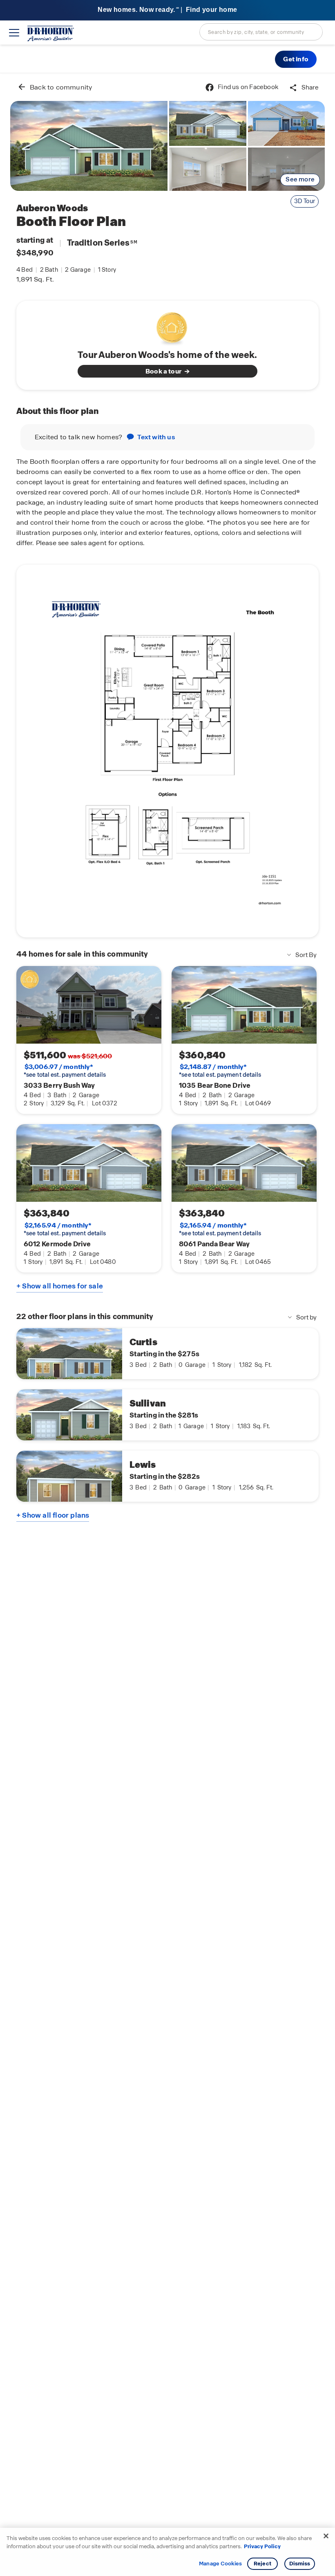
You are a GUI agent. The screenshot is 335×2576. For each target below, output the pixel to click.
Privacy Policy (262, 2546)
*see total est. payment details (65, 1071)
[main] (167, 1325)
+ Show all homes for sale (60, 1286)
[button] (296, 59)
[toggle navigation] (14, 33)
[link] (89, 146)
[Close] (326, 2536)
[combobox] (261, 32)
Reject (262, 2564)
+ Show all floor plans (53, 1515)
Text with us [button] (156, 437)
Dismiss (300, 2564)
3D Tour (305, 201)
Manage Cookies (220, 2564)
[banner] (167, 10)
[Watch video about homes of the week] (168, 326)
